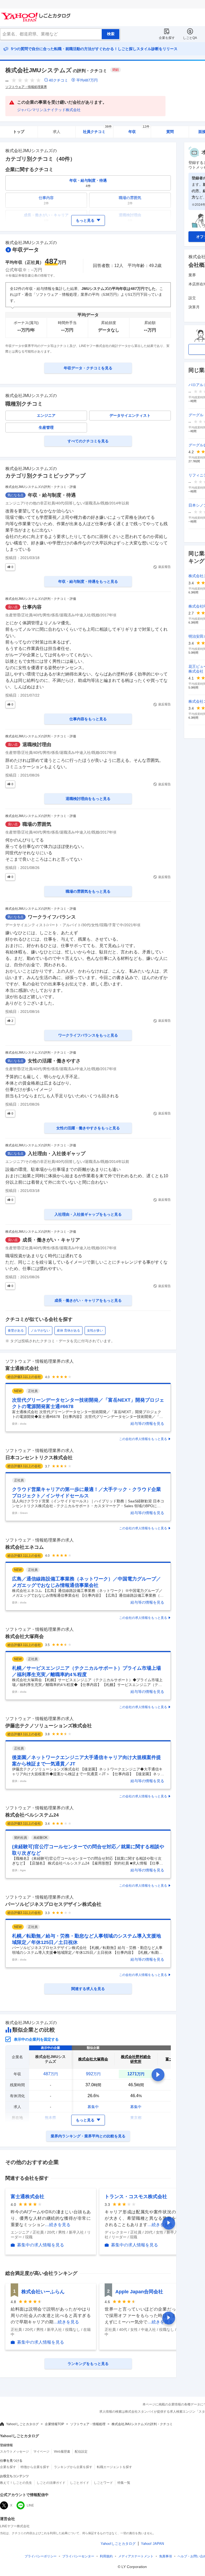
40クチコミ (58, 80)
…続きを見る (58, 2225)
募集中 (93, 2107)
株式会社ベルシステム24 (32, 1815)
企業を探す (167, 38)
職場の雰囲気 (37, 824)
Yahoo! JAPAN (152, 2544)
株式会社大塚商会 (25, 1636)
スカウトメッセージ (14, 2452)
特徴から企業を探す (35, 2467)
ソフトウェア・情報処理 (88, 2424)
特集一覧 (124, 2483)
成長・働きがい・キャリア (51, 1240)
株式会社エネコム (25, 1547)
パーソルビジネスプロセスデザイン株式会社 (53, 1904)
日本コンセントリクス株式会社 (39, 1458)
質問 (170, 132)
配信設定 (81, 2452)
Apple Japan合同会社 (139, 2292)
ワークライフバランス (52, 917)
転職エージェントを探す (115, 2467)
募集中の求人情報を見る (41, 2245)
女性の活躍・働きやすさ (54, 1061)
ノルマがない (40, 1331)
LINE (30, 2505)
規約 (106, 2556)
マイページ (41, 2452)
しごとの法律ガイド (51, 2483)
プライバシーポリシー (41, 2556)
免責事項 (165, 2556)
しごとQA (190, 38)
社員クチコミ (97, 130)
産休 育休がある (68, 1331)
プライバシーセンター (78, 2556)
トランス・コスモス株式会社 (136, 2197)
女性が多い (95, 1331)
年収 (139, 130)
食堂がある (16, 1331)
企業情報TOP (54, 2424)
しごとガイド (80, 2483)
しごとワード (103, 2483)
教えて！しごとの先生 (16, 2483)
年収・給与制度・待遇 (52, 495)
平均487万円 (87, 80)
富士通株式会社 (22, 1368)
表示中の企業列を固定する (36, 2039)
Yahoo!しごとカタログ (22, 2424)
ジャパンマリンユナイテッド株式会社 (49, 110)
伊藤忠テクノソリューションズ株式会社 (49, 1726)
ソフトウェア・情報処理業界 (26, 87)
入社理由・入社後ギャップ (57, 1154)
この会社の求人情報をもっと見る (143, 1439)
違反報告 (164, 567)
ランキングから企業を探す (73, 2467)
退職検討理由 (37, 745)
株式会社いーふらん (43, 2292)
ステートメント (136, 2556)
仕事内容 (32, 607)
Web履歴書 (62, 2452)
